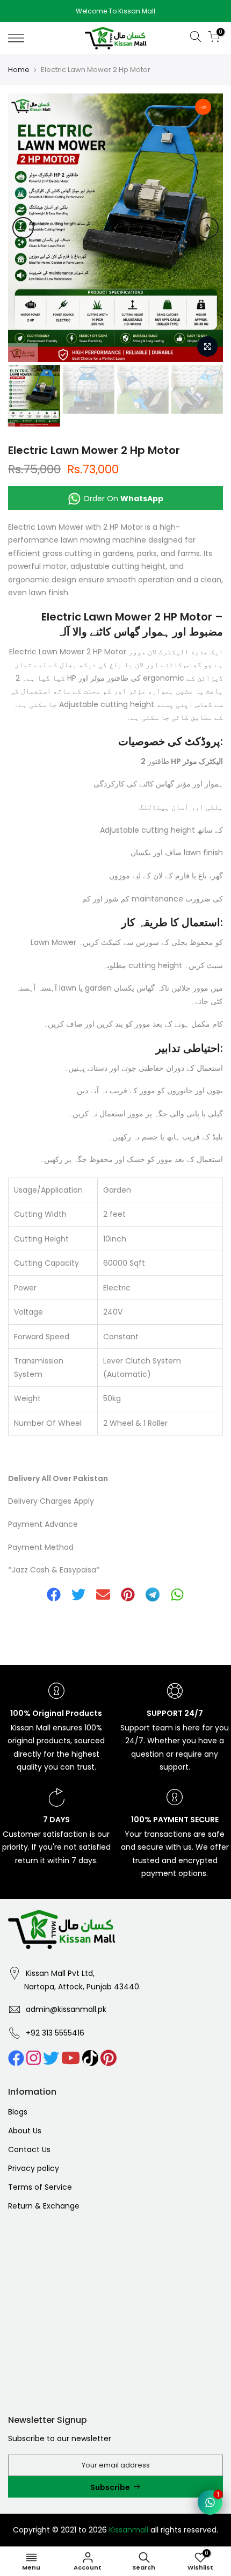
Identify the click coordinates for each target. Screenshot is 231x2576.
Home (19, 70)
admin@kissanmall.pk (66, 2009)
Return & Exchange (44, 2206)
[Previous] (23, 228)
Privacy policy (34, 2168)
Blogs (18, 2112)
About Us (25, 2131)
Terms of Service (40, 2187)
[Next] (208, 228)
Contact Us (29, 2149)
